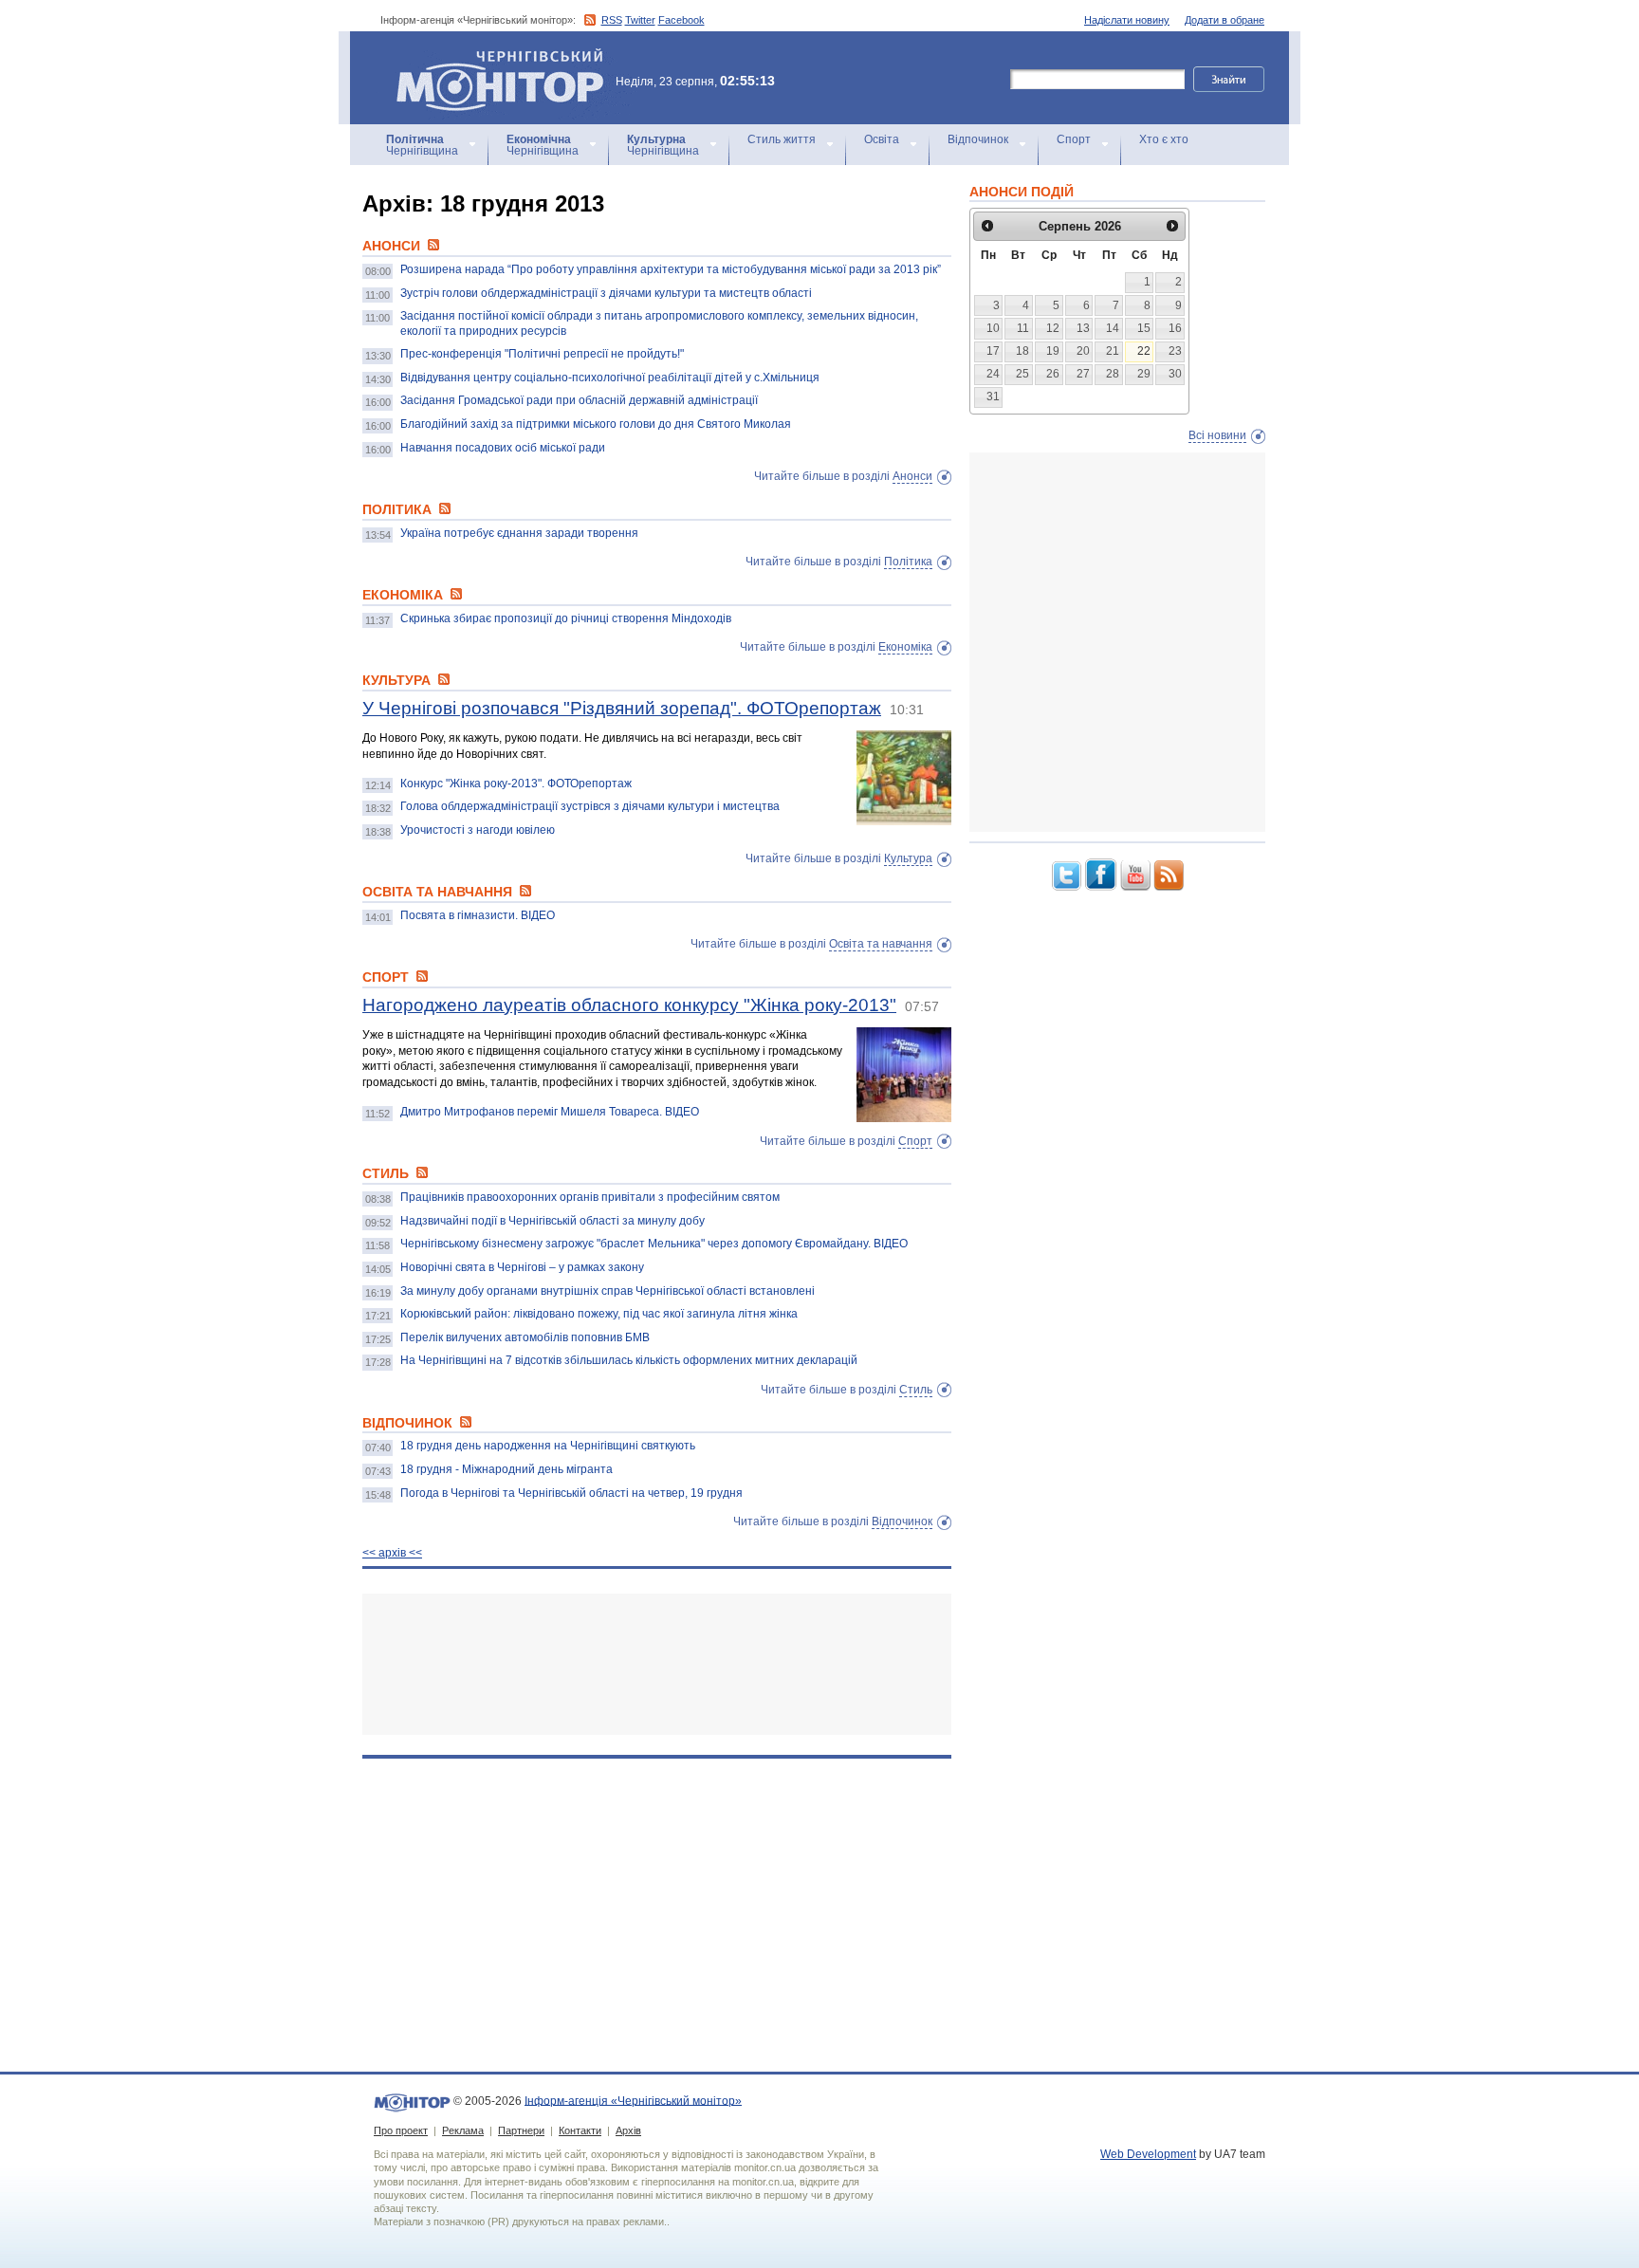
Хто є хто (1164, 139)
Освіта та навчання (881, 944)
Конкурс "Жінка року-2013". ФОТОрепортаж (516, 784)
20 (1083, 351)
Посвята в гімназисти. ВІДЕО (478, 915)
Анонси (912, 476)
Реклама (463, 2130)
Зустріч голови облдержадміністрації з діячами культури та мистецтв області (606, 293)
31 (993, 396)
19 (1053, 351)
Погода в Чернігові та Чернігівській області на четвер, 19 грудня (571, 1493)
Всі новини (1217, 435)
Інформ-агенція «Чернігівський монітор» (491, 56)
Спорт (1074, 139)
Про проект (401, 2130)
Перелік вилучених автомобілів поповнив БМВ (525, 1337)
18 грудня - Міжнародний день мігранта (506, 1469)
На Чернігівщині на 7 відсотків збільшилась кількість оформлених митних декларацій (629, 1360)
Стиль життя (782, 139)
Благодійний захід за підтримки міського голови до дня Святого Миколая (596, 424)
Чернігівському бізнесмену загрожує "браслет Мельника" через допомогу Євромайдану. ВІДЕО (654, 1244)
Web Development (1148, 2154)
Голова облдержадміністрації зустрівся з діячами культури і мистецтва (590, 806)
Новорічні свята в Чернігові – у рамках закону (522, 1267)
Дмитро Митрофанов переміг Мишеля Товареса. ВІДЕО (550, 1112)
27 (1083, 374)
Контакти (580, 2130)
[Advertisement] (657, 1664)
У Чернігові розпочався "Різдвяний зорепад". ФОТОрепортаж (622, 708)
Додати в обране (1225, 20)
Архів (628, 2130)
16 (1175, 328)
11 (1023, 328)
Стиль (916, 1390)
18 (1022, 351)
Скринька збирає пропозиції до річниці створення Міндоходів (566, 618)
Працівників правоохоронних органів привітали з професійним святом (590, 1197)
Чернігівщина (422, 145)
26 (1053, 374)
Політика (908, 562)
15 (1144, 328)
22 (1144, 351)
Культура (908, 858)
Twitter (640, 20)
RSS (612, 20)
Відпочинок (978, 139)
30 (1175, 374)
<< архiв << (392, 1553)
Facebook (681, 20)
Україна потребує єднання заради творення (519, 533)
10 (993, 328)
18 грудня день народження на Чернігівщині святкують (548, 1446)
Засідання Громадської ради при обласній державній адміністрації (579, 400)
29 (1144, 374)
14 (1113, 328)
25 (1022, 374)
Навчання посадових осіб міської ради (503, 448)
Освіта (882, 139)
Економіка (905, 647)
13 (1083, 328)
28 (1113, 374)
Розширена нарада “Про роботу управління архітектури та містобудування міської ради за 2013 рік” (671, 269)
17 (993, 351)
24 (993, 374)
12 (1053, 328)
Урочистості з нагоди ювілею (478, 830)
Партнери (521, 2130)
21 (1113, 351)
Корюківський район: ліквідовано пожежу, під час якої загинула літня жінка (599, 1314)
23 (1175, 351)
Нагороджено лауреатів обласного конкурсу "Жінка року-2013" (629, 1005)
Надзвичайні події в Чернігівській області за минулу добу (552, 1221)
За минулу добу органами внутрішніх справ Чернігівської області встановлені (608, 1291)
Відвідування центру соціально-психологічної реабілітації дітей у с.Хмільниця (610, 378)
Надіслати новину (1127, 20)
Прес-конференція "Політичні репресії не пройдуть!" (542, 354)
